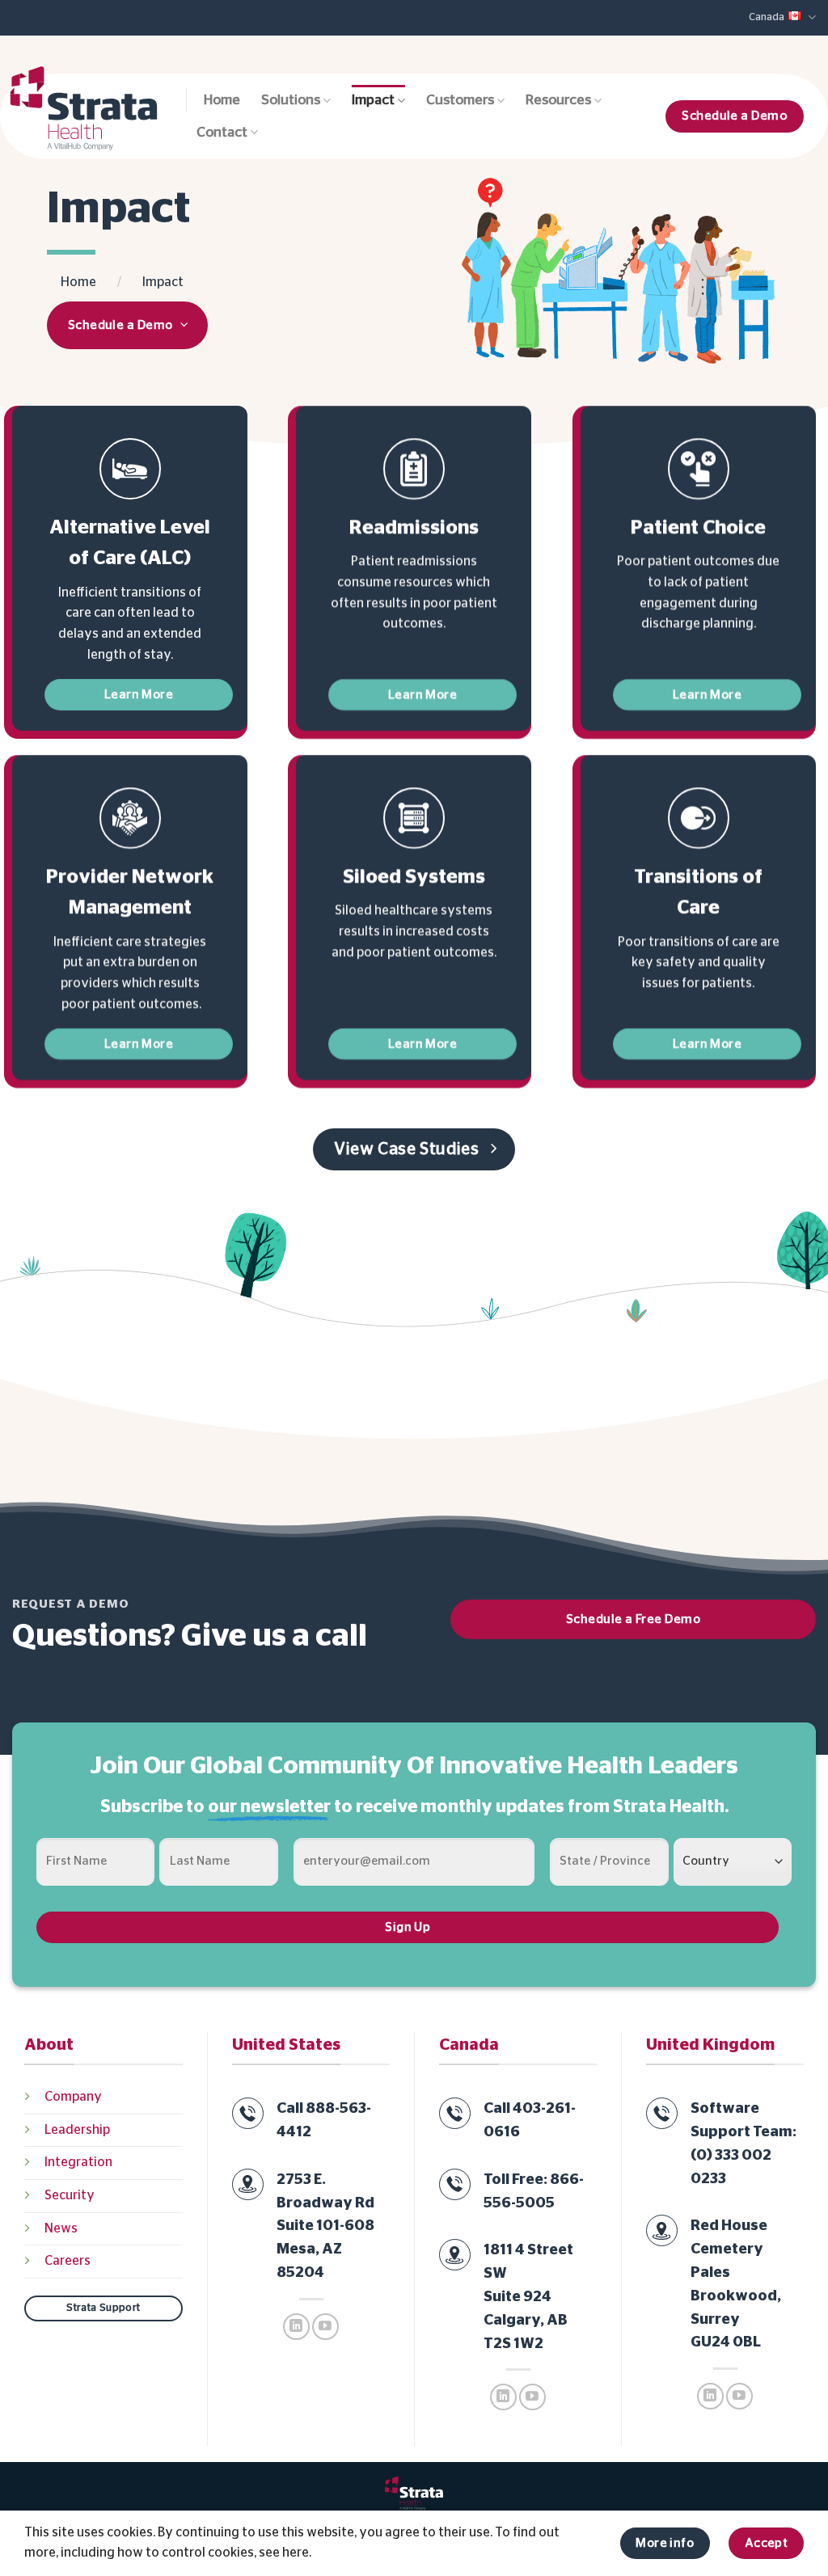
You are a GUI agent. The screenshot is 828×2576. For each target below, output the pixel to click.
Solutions (291, 100)
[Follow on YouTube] (325, 2327)
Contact (222, 133)
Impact (373, 100)
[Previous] (452, 272)
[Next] (790, 272)
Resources (558, 100)
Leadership (77, 2130)
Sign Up (408, 1927)
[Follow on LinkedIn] (296, 2327)
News (61, 2228)
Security (70, 2195)
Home (222, 100)
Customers (460, 100)
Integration (78, 2162)
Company (73, 2097)
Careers (68, 2261)
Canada (767, 17)
